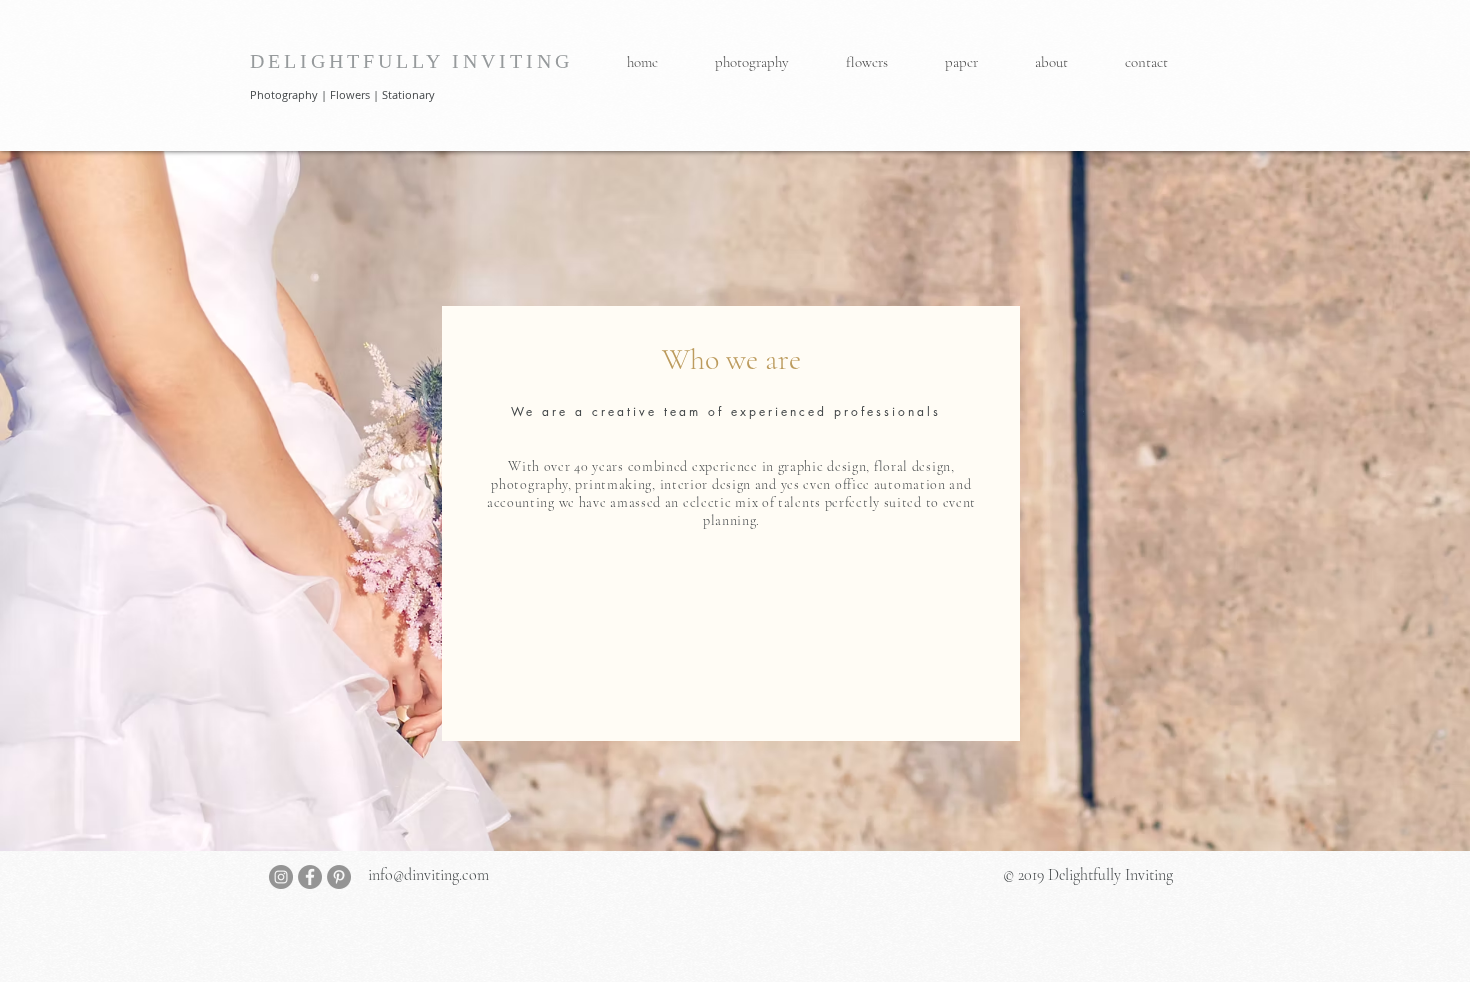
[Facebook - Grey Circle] (310, 877)
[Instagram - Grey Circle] (281, 877)
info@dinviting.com (428, 875)
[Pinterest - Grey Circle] (339, 877)
